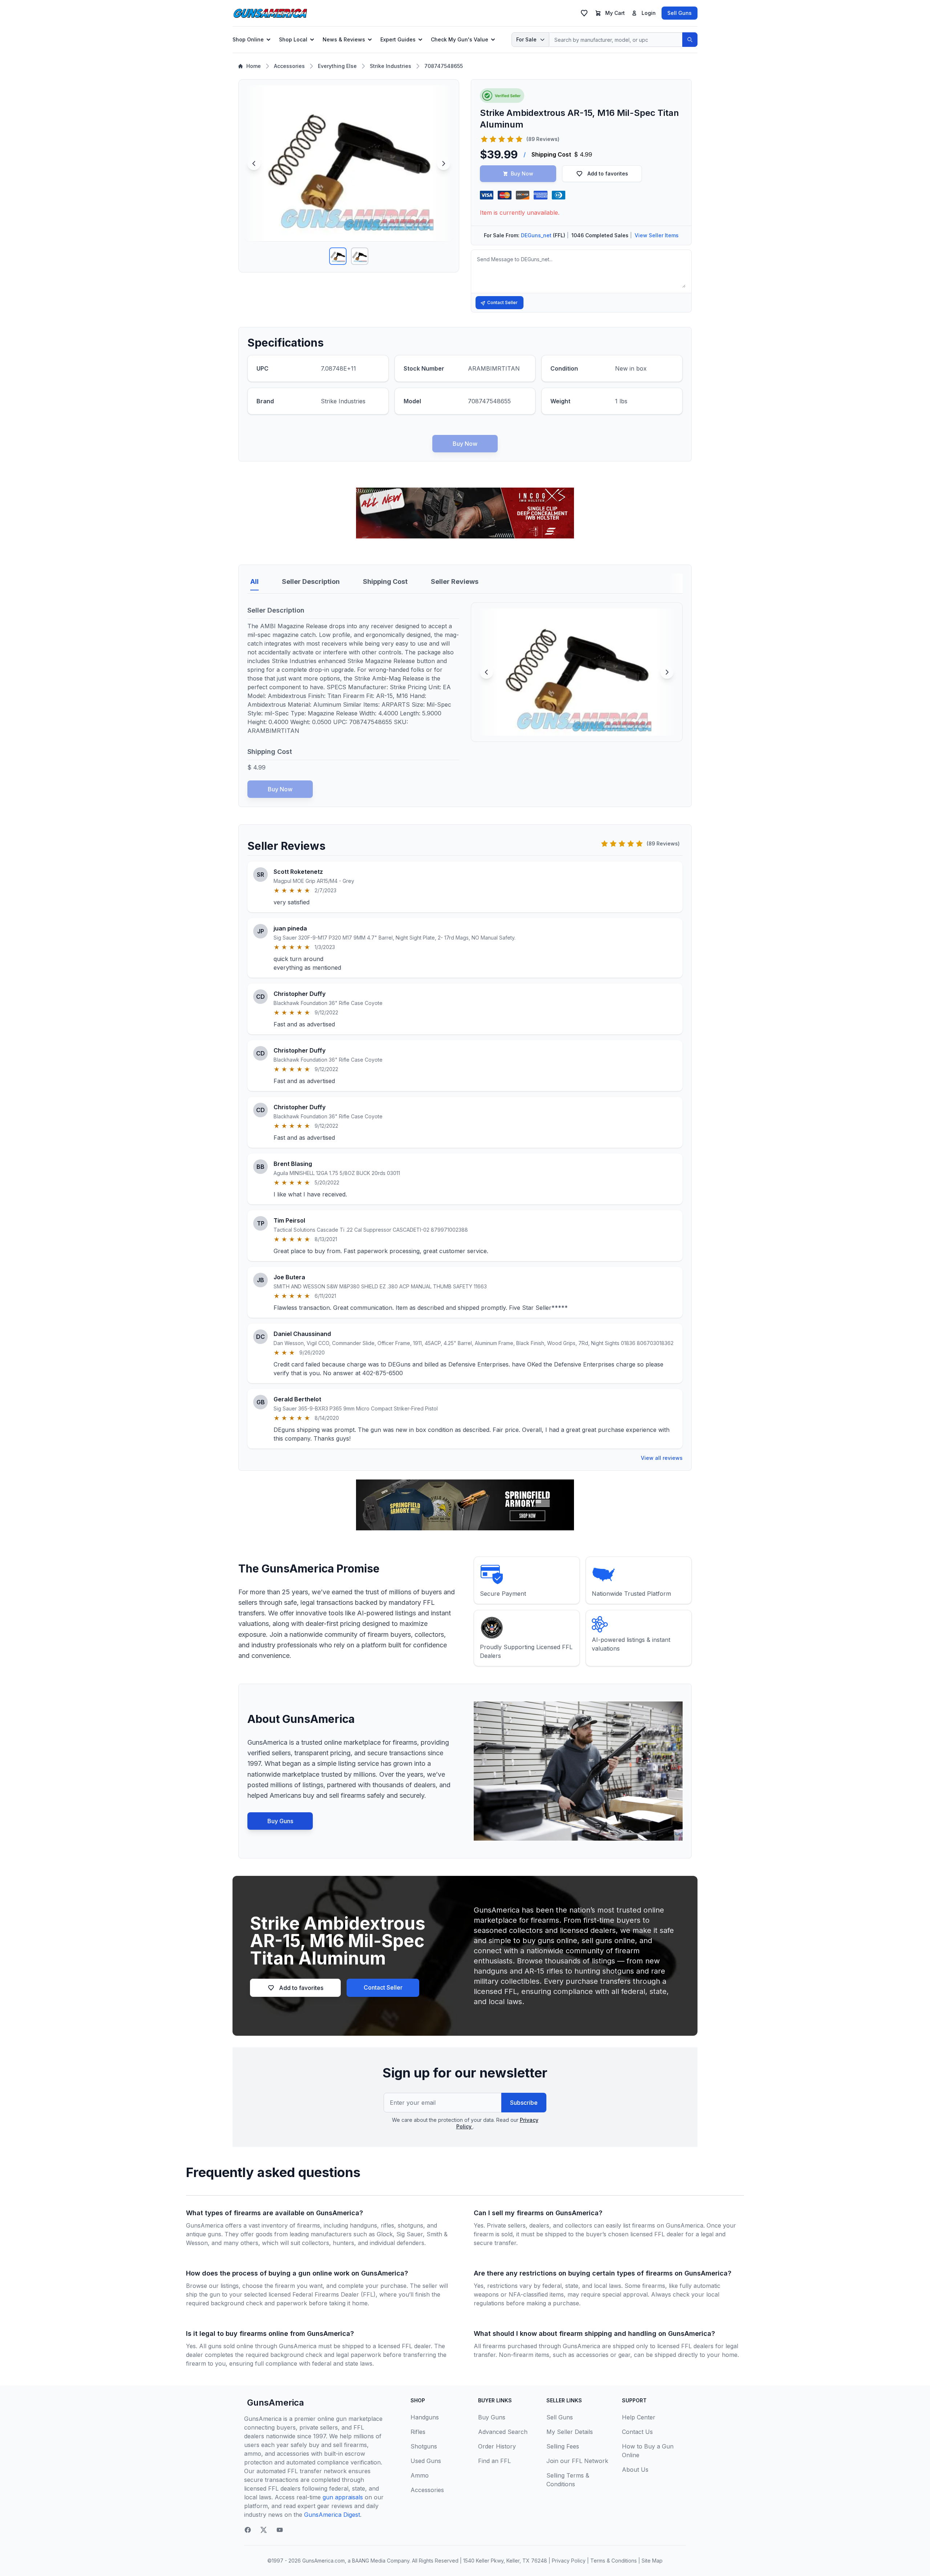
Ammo (420, 2475)
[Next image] (444, 163)
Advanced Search (503, 2432)
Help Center (639, 2417)
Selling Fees (563, 2446)
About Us (635, 2470)
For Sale (526, 39)
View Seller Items (657, 235)
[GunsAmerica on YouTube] (280, 2530)
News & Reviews (344, 39)
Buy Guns (280, 1821)
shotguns (411, 2225)
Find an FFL (494, 2461)
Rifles (418, 2432)
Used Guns (426, 2461)
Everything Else (337, 66)
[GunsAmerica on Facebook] (248, 2530)
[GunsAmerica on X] (264, 2530)
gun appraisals (343, 2497)
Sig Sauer (410, 2234)
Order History (497, 2446)
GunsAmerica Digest (332, 2515)
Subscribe (524, 2103)
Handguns (425, 2417)
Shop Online (248, 39)
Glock (385, 2234)
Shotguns (424, 2446)
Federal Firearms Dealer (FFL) (334, 2294)
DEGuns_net (536, 235)
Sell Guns (680, 13)
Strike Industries (391, 66)
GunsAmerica (276, 2403)
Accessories (289, 66)
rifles (387, 2225)
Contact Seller (502, 302)
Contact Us (637, 2432)
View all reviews (662, 1458)
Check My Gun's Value (460, 39)
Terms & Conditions (614, 2561)
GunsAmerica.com (324, 2561)
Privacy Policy (569, 2561)
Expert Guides (398, 39)
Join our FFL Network (577, 2461)
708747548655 (444, 66)
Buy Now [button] (522, 173)
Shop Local (293, 39)
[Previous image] (254, 163)
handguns (363, 2225)
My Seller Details (570, 2432)
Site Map (652, 2561)
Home (254, 66)
